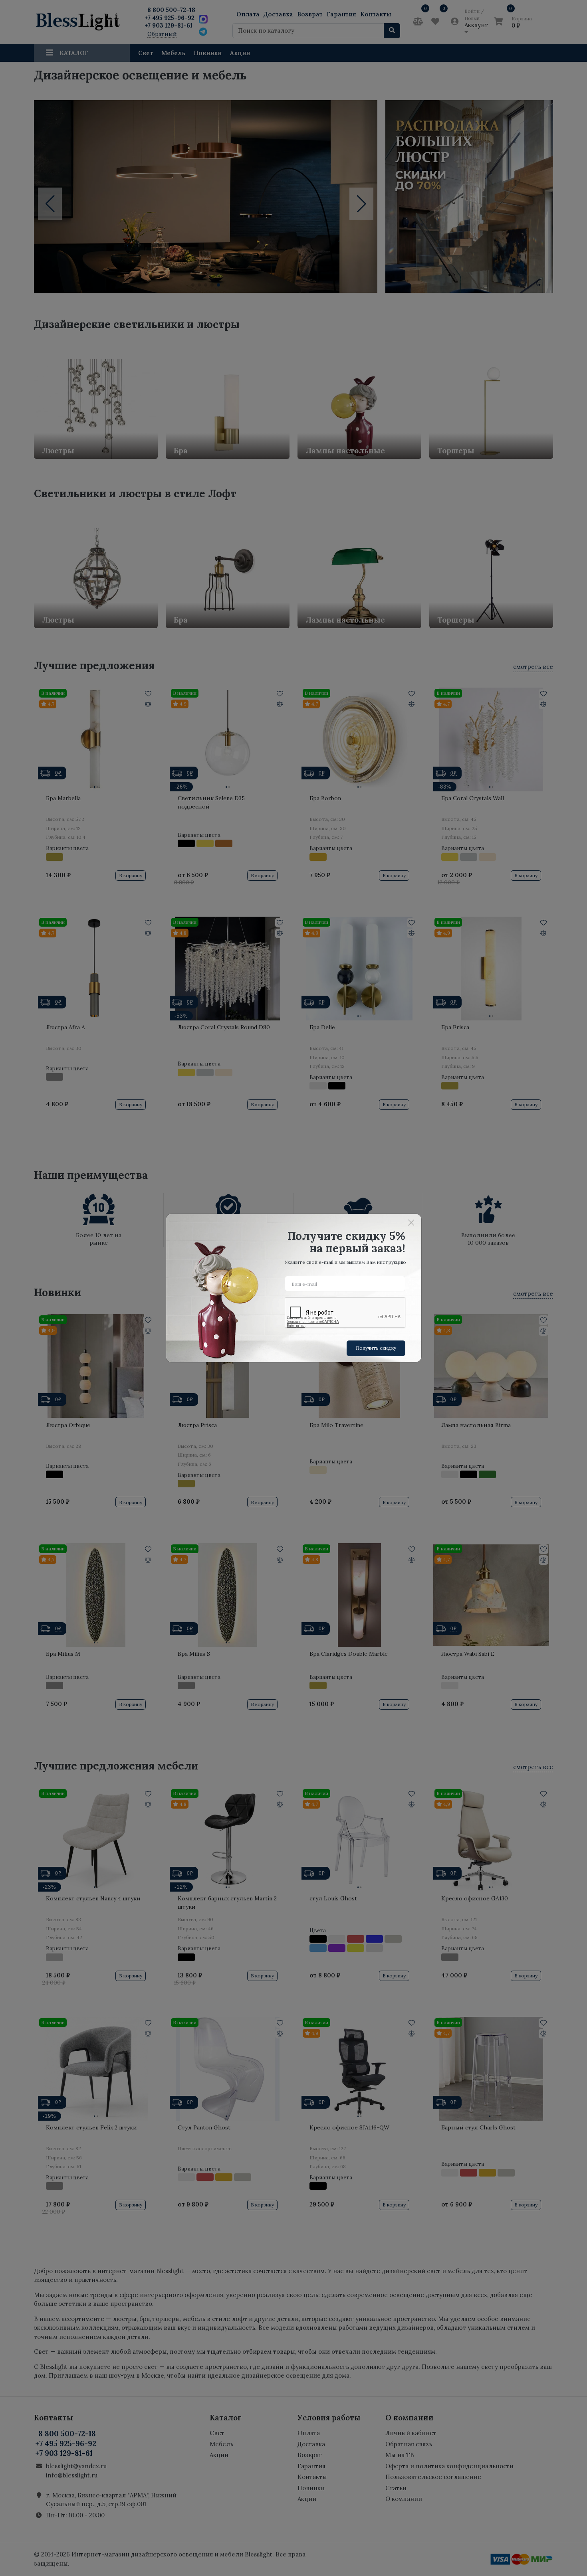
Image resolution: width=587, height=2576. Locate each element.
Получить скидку (376, 1348)
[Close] (411, 1222)
